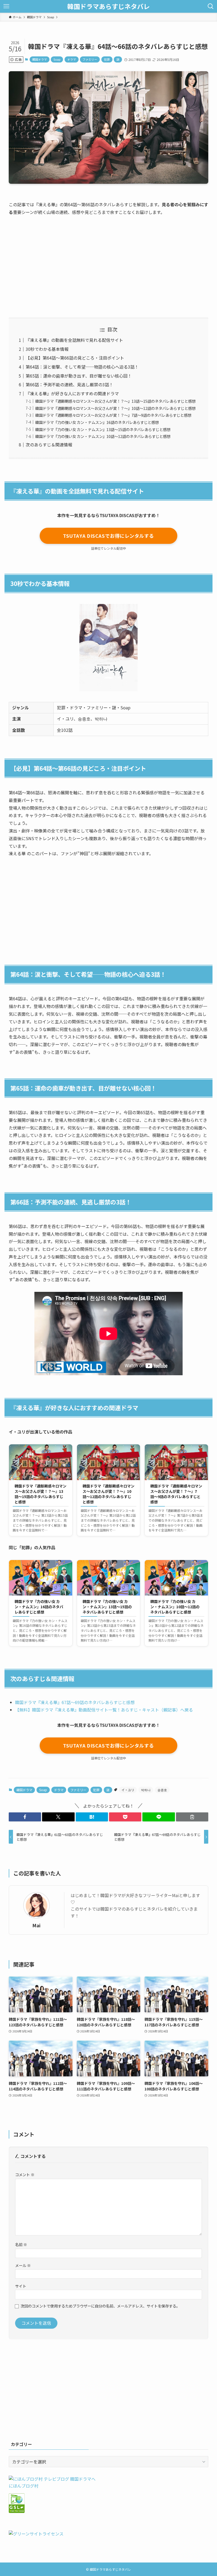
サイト (21, 2286)
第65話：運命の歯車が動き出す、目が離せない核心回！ (79, 376)
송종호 (162, 1790)
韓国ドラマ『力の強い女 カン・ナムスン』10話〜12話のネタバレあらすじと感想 (103, 436)
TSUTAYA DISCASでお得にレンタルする (108, 536)
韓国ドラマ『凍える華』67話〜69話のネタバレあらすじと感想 (75, 1702)
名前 (21, 2244)
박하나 (146, 1790)
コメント (25, 2174)
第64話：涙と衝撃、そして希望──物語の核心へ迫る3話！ (82, 367)
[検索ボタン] (211, 6)
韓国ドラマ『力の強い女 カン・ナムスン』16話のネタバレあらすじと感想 (97, 422)
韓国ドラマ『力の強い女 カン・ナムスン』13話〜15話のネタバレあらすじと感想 (103, 429)
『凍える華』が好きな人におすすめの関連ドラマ (72, 393)
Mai (36, 1925)
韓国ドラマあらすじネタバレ (108, 6)
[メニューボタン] (6, 6)
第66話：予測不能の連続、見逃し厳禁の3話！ (69, 384)
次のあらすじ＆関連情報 (49, 445)
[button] (25, 1817)
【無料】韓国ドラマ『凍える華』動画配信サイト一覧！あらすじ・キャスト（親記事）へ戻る (104, 1710)
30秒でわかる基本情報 (47, 349)
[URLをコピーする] (192, 1817)
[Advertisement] (108, 262)
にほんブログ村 (24, 2486)
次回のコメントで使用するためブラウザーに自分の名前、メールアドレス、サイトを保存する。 (100, 2306)
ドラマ (72, 59)
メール (23, 2265)
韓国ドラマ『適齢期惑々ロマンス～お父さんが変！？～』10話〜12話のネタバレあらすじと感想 (115, 408)
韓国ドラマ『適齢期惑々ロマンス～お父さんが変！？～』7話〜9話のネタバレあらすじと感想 (113, 415)
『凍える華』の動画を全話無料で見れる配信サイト (74, 340)
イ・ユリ (128, 1790)
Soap (57, 59)
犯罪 (107, 59)
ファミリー (90, 59)
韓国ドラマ (40, 59)
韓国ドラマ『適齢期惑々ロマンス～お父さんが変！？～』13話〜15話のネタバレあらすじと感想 (115, 401)
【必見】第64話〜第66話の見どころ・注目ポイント (75, 358)
